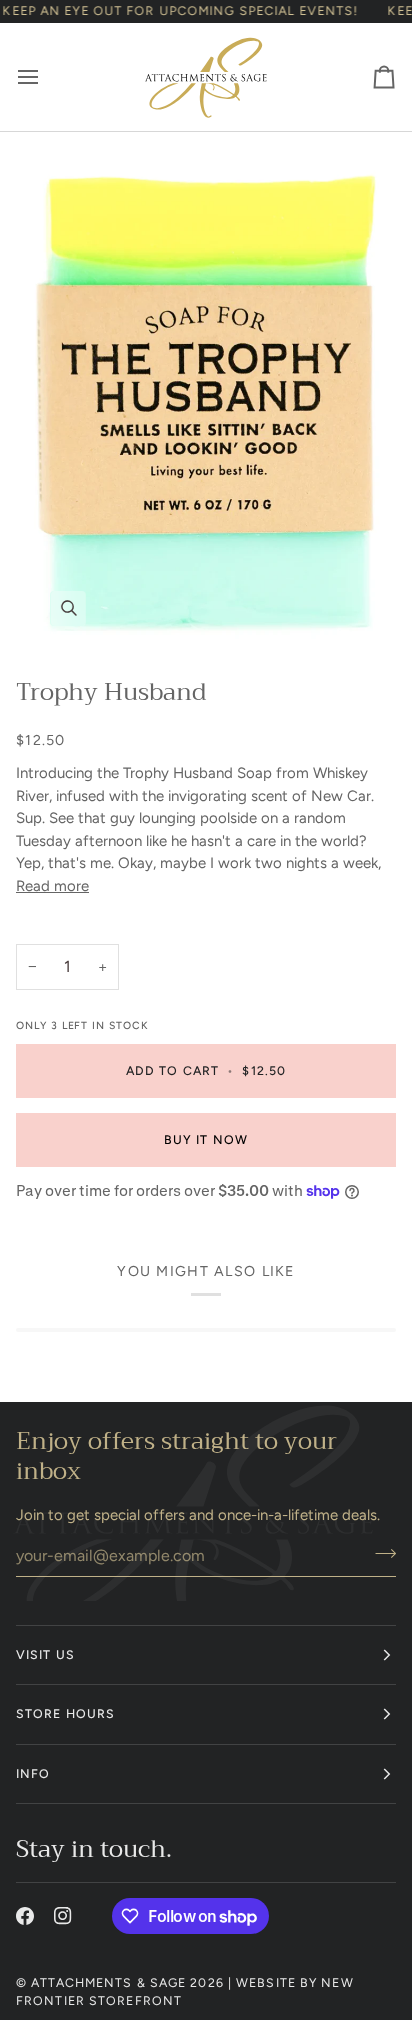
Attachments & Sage (108, 1982)
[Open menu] (46, 77)
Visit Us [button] (45, 1654)
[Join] (379, 1553)
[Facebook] (25, 1916)
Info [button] (33, 1773)
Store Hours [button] (65, 1713)
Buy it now (206, 1139)
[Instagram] (63, 1916)
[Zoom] (206, 396)
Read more (52, 886)
